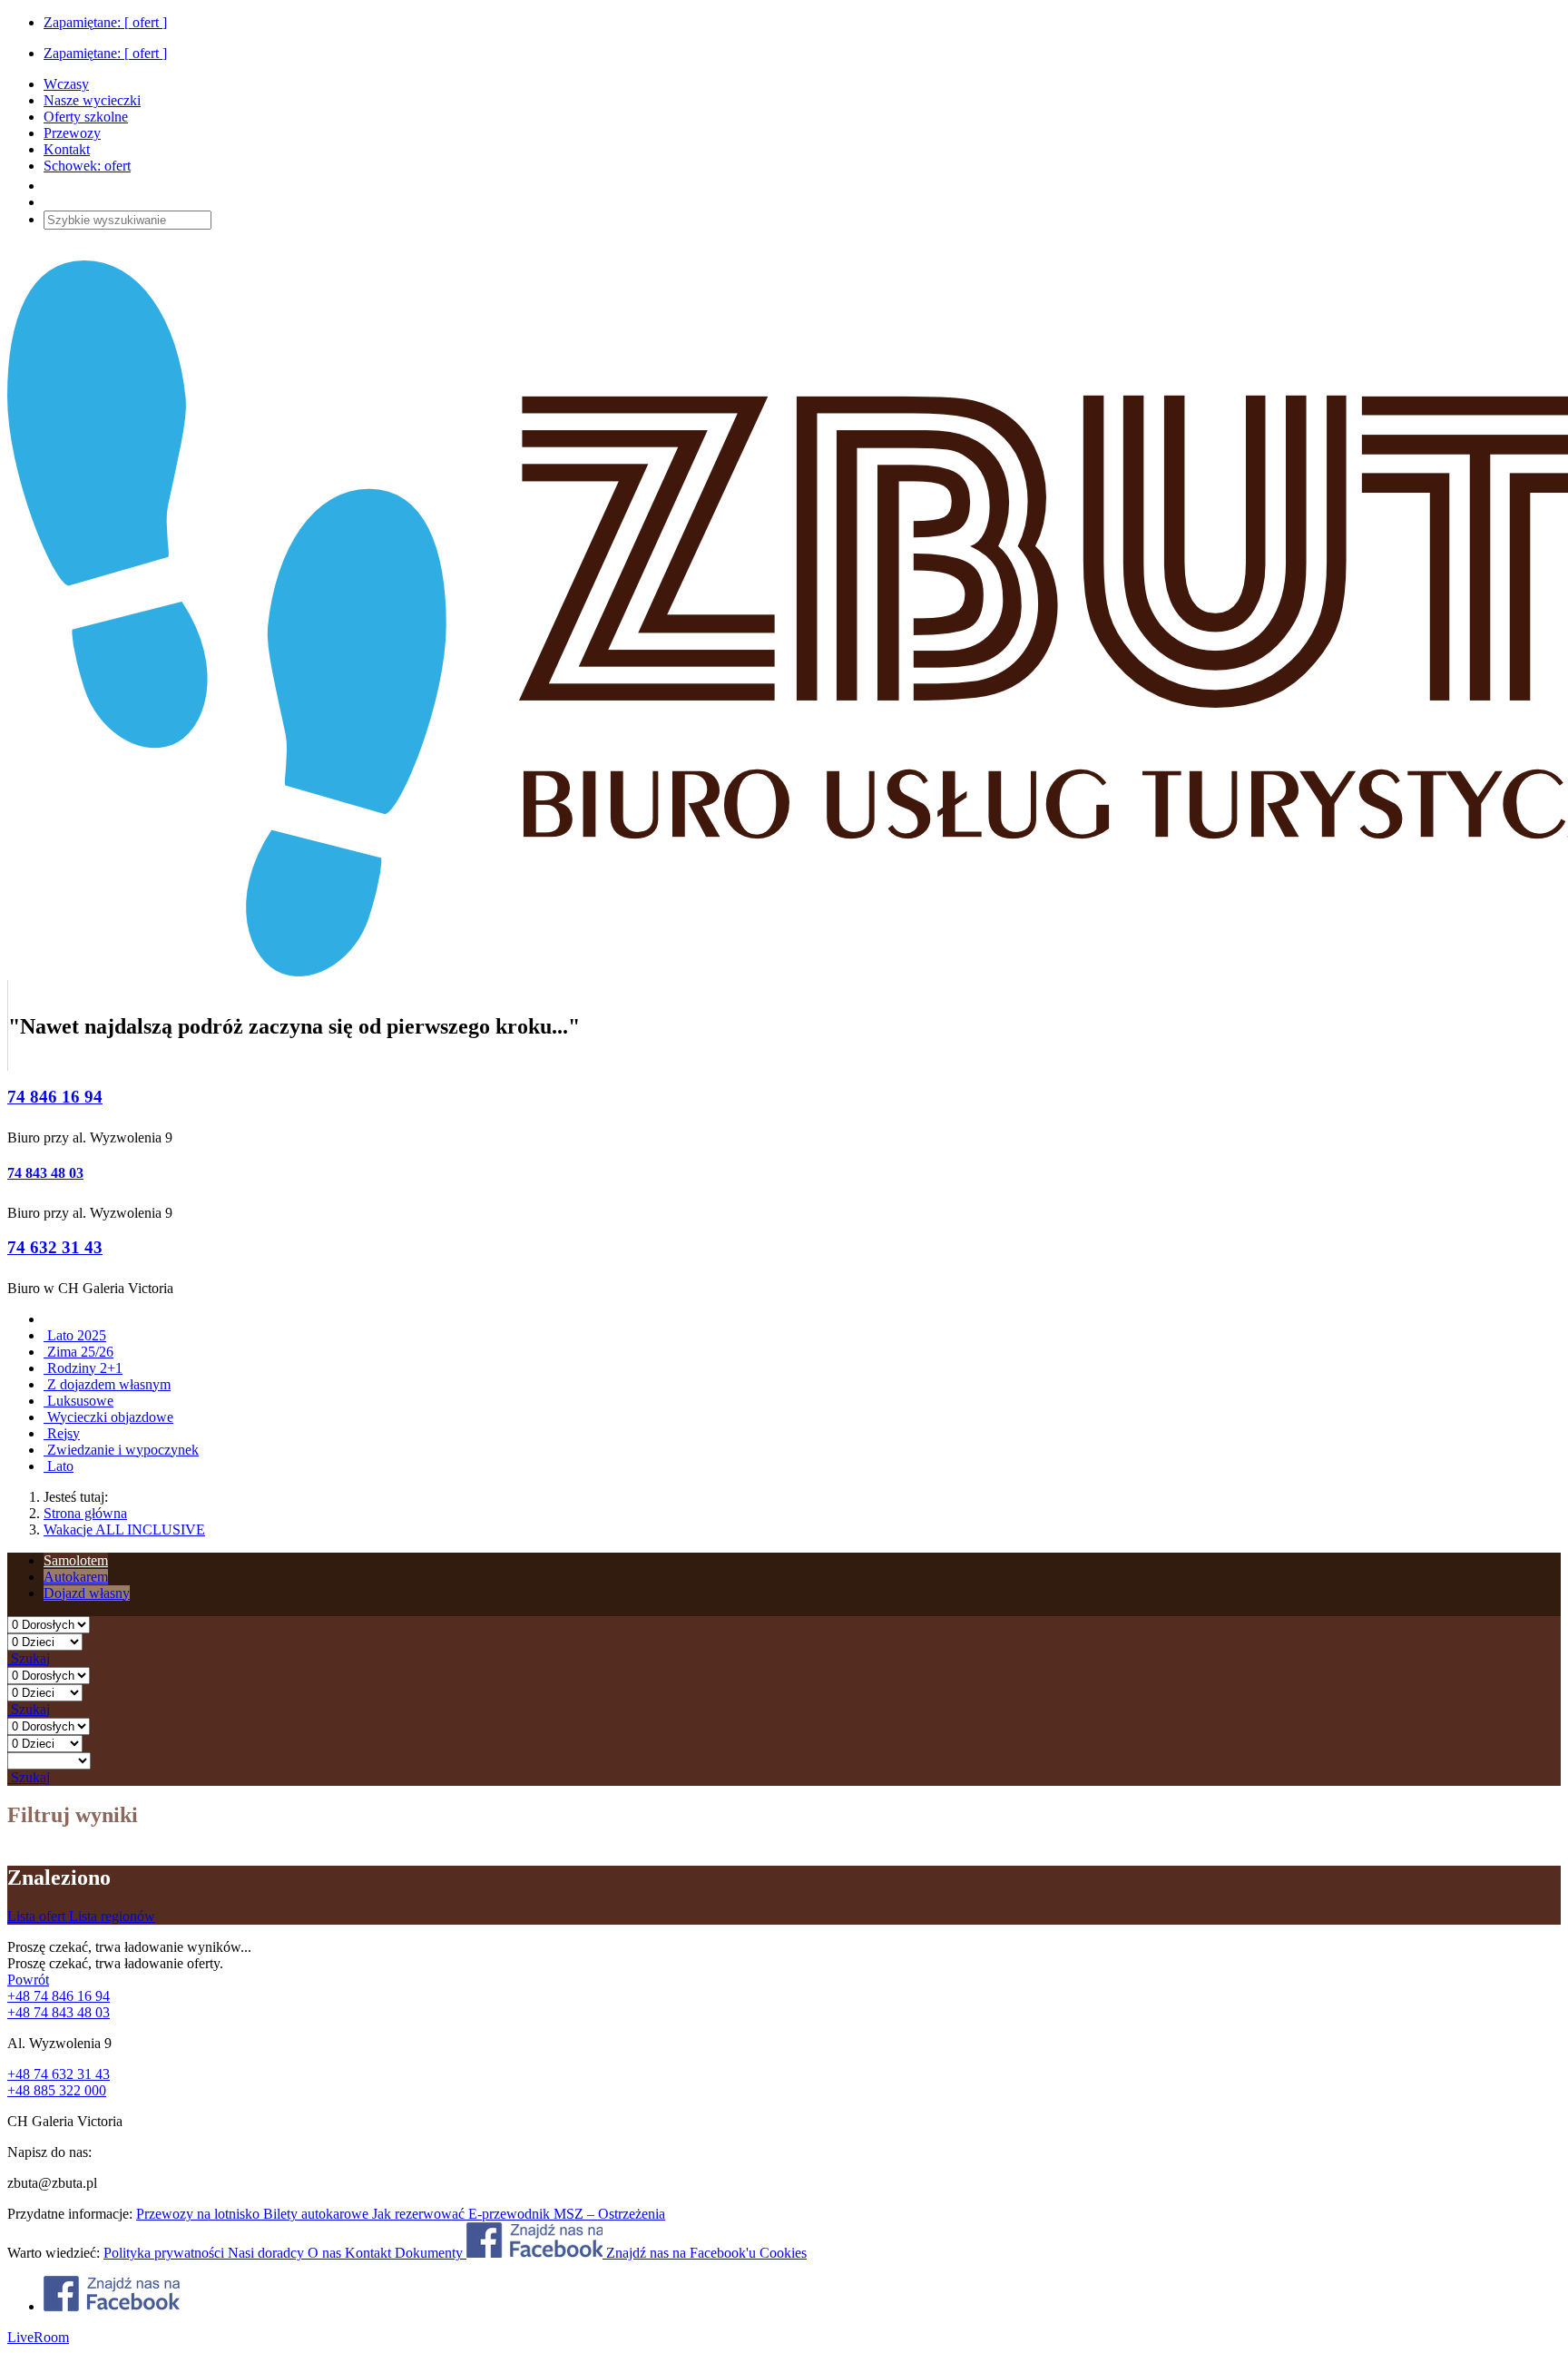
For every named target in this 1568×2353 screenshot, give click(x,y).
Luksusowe (78, 1401)
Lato (59, 1466)
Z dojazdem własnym (107, 1384)
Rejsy (62, 1433)
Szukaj (29, 1658)
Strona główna (85, 1513)
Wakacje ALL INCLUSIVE (124, 1529)
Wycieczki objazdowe (108, 1417)
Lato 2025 (75, 1335)
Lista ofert (38, 1916)
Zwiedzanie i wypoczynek (121, 1450)
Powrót (28, 1980)
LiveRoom (38, 2337)
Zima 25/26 (78, 1352)
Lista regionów (112, 1916)
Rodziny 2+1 (83, 1368)
